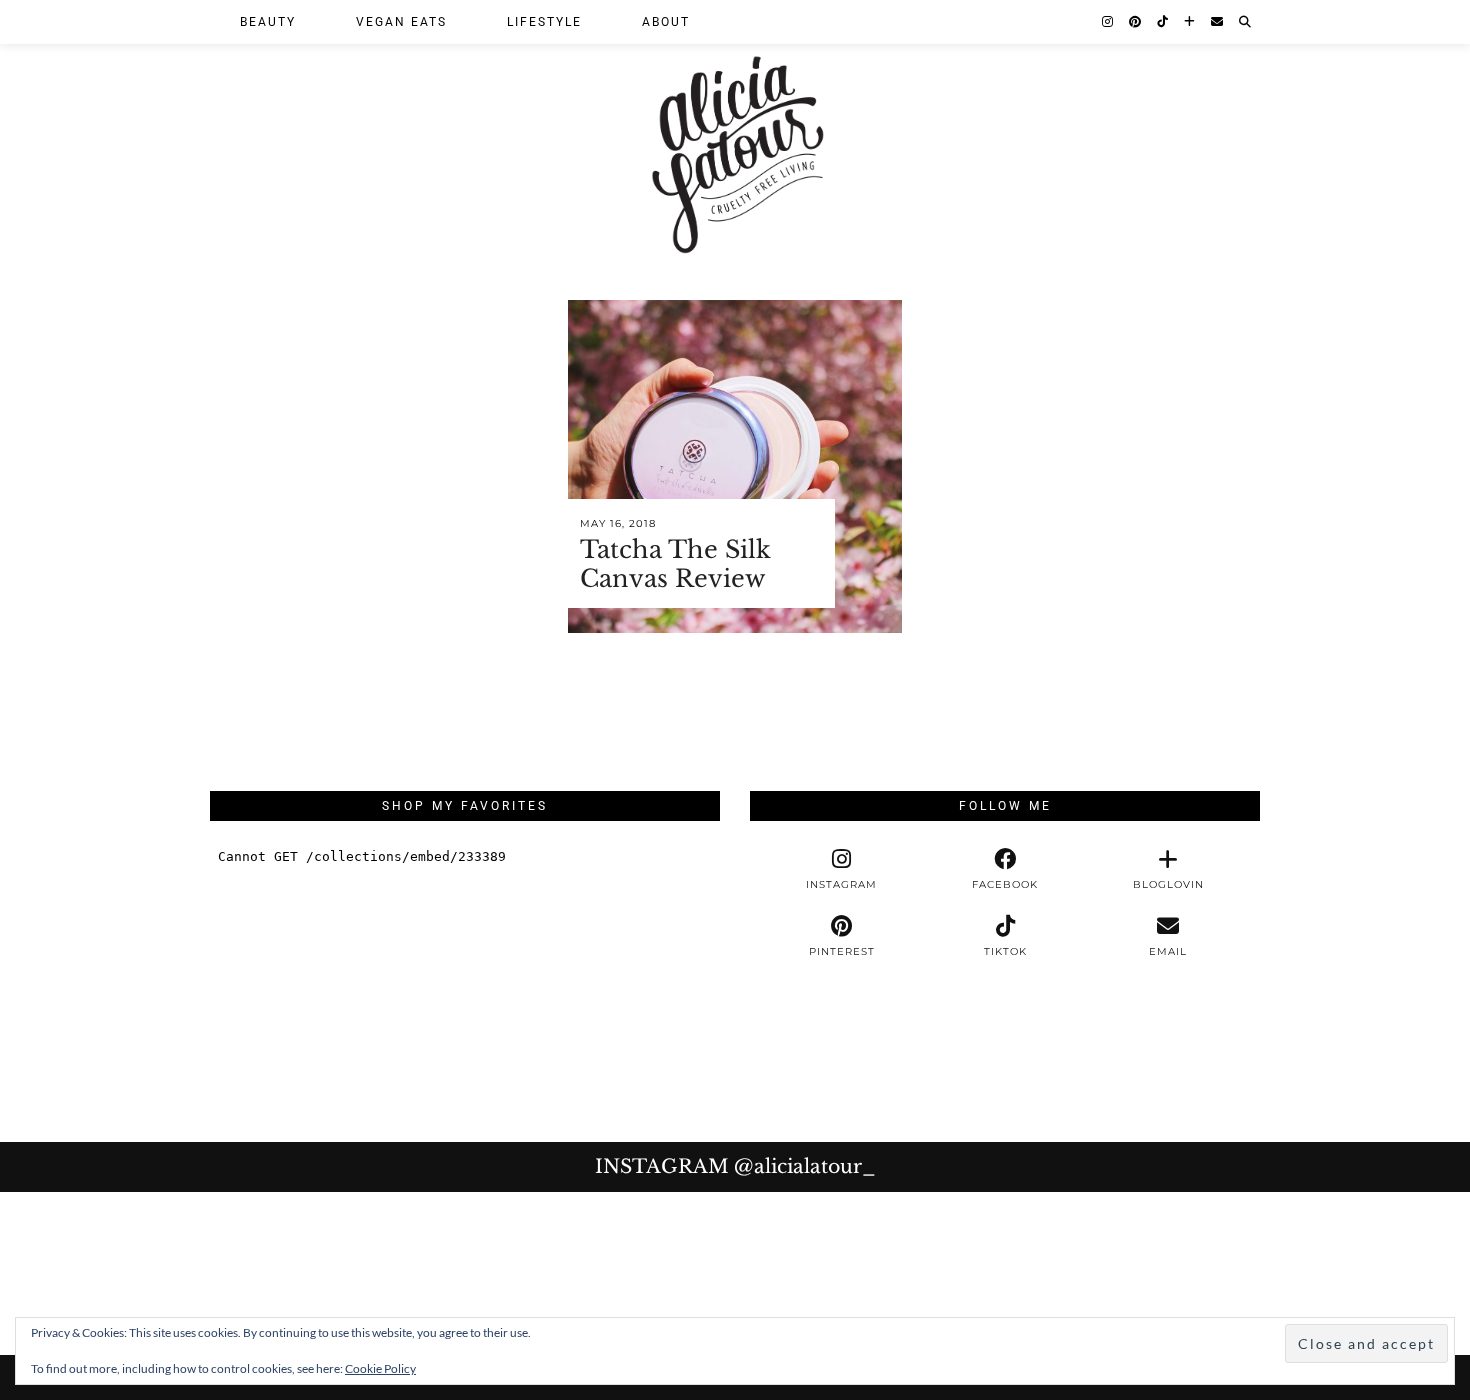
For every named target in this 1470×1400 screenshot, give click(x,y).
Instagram (735, 1166)
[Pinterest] (1136, 22)
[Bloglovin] (1190, 22)
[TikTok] (1163, 22)
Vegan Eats (401, 22)
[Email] (1218, 22)
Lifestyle (544, 22)
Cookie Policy (380, 1368)
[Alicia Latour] (735, 132)
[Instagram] (1108, 22)
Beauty (268, 22)
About (666, 22)
